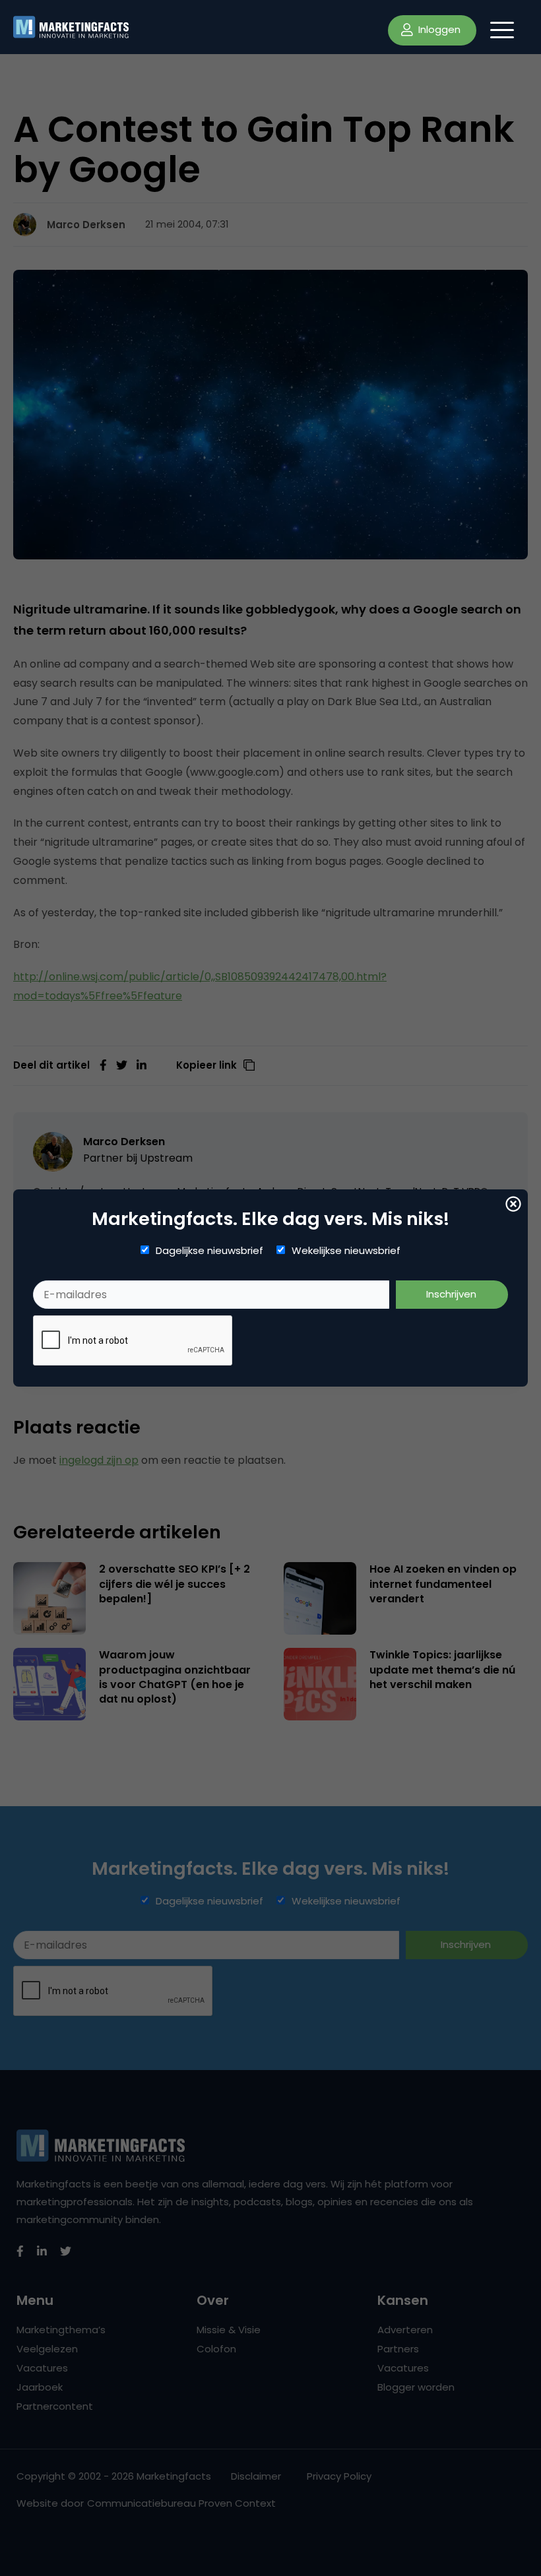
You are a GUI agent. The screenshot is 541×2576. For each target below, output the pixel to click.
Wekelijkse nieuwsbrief (346, 1251)
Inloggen (438, 29)
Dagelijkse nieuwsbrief (209, 1251)
